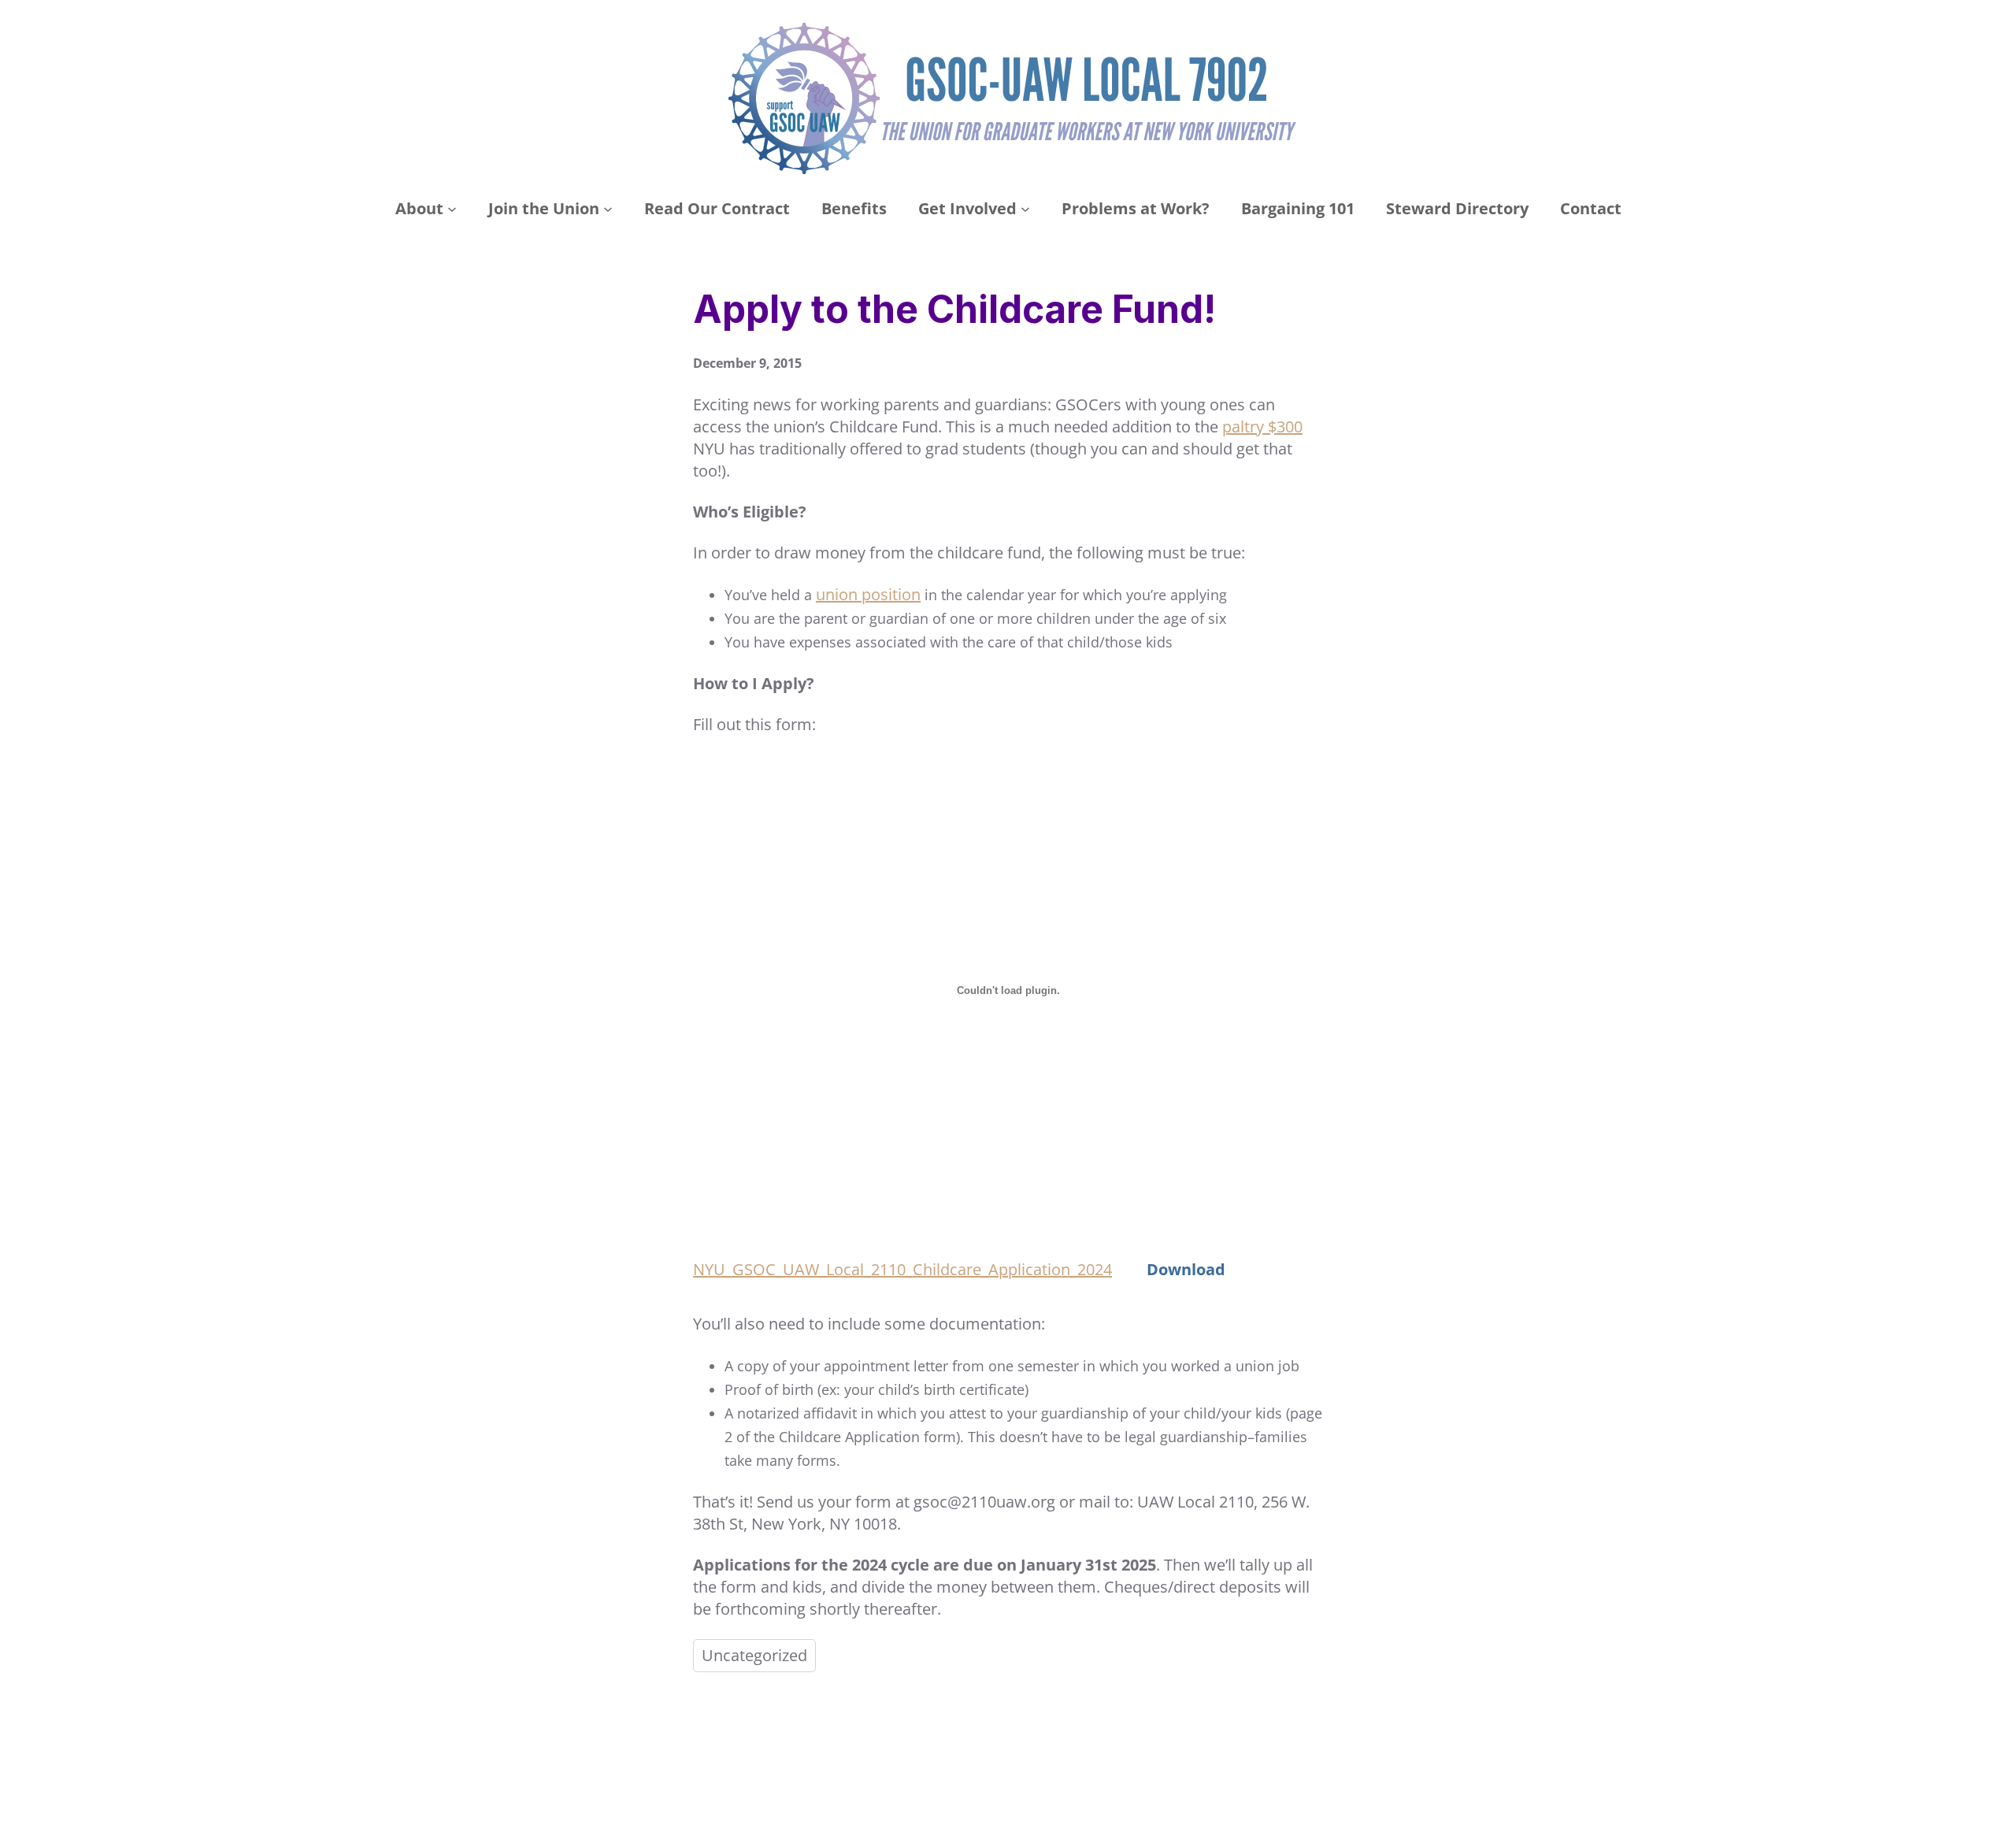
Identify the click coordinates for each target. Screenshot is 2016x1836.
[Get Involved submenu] (1025, 209)
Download (1186, 1269)
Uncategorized (754, 1655)
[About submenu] (452, 209)
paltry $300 (1262, 427)
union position (868, 594)
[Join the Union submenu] (608, 209)
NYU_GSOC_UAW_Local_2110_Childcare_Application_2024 (902, 1269)
